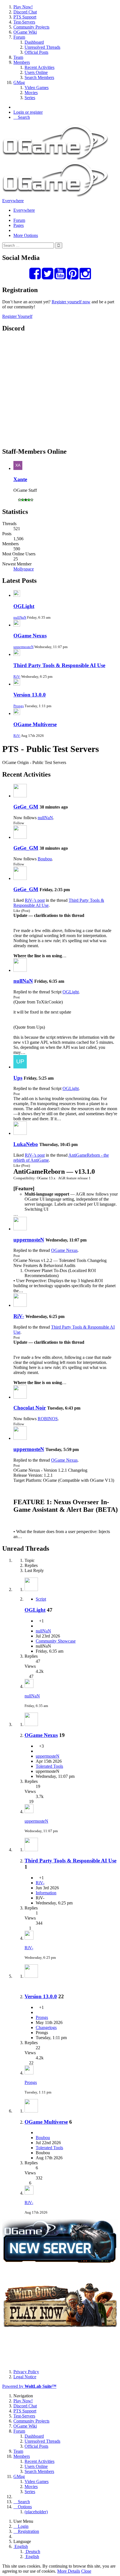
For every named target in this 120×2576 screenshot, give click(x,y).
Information (46, 1893)
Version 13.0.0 (30, 695)
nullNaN (20, 617)
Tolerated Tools (49, 1766)
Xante (20, 479)
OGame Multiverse (35, 724)
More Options (26, 235)
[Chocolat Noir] (20, 1397)
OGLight (24, 606)
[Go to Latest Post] (29, 1686)
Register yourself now (71, 302)
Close (86, 2571)
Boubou (45, 859)
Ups (18, 1078)
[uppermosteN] (20, 1229)
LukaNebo (26, 1144)
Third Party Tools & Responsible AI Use (59, 665)
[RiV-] (20, 1305)
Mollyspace (24, 569)
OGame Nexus (30, 636)
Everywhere (13, 201)
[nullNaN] (20, 970)
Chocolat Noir (30, 1408)
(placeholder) (36, 2512)
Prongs (19, 706)
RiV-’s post (35, 900)
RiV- (17, 676)
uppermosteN (23, 647)
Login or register (28, 112)
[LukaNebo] (20, 1133)
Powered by (29, 2386)
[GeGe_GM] (20, 796)
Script (41, 1599)
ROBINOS (48, 1419)
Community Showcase (56, 1641)
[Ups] (20, 1067)
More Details (69, 2571)
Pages (19, 225)
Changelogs (46, 2028)
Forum (19, 220)
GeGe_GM (26, 807)
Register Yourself (17, 316)
